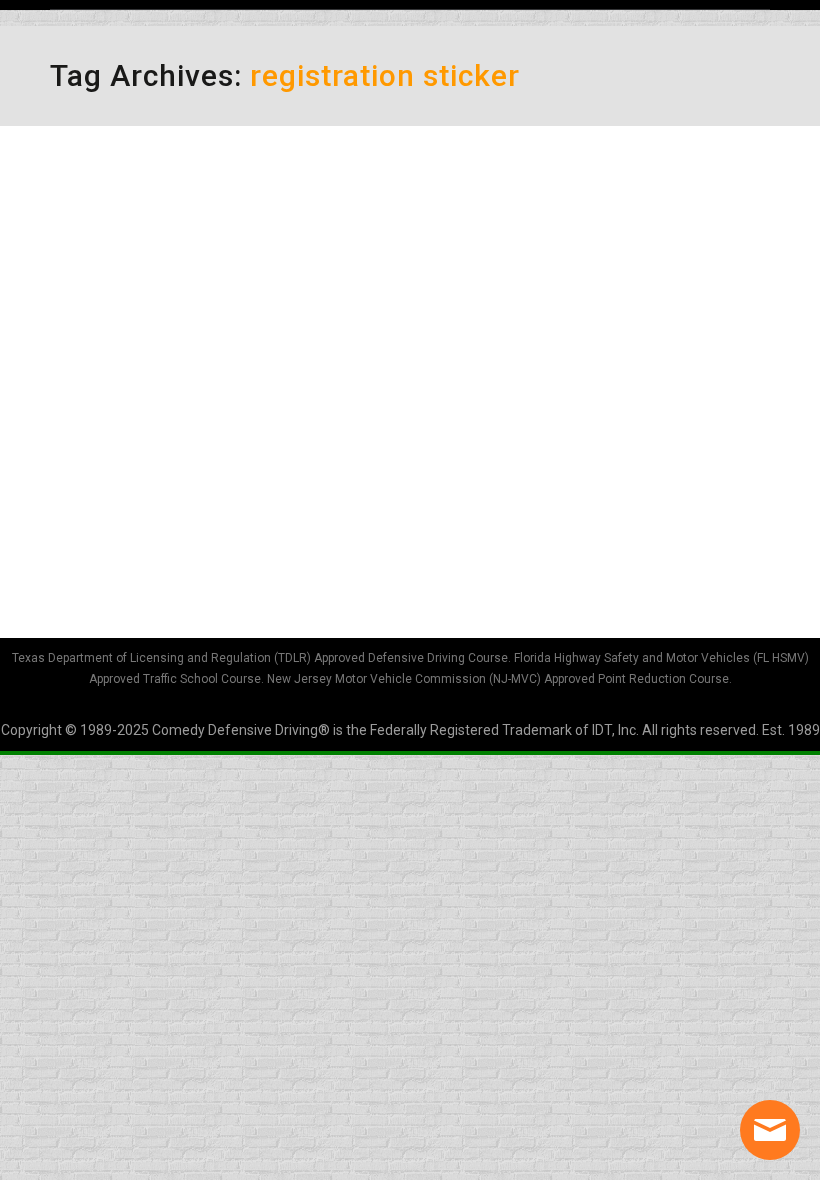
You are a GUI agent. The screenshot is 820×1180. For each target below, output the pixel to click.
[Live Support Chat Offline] (770, 1130)
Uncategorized (121, 245)
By (245, 245)
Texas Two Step (157, 416)
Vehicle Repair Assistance (211, 210)
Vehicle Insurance (130, 451)
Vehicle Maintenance (258, 451)
